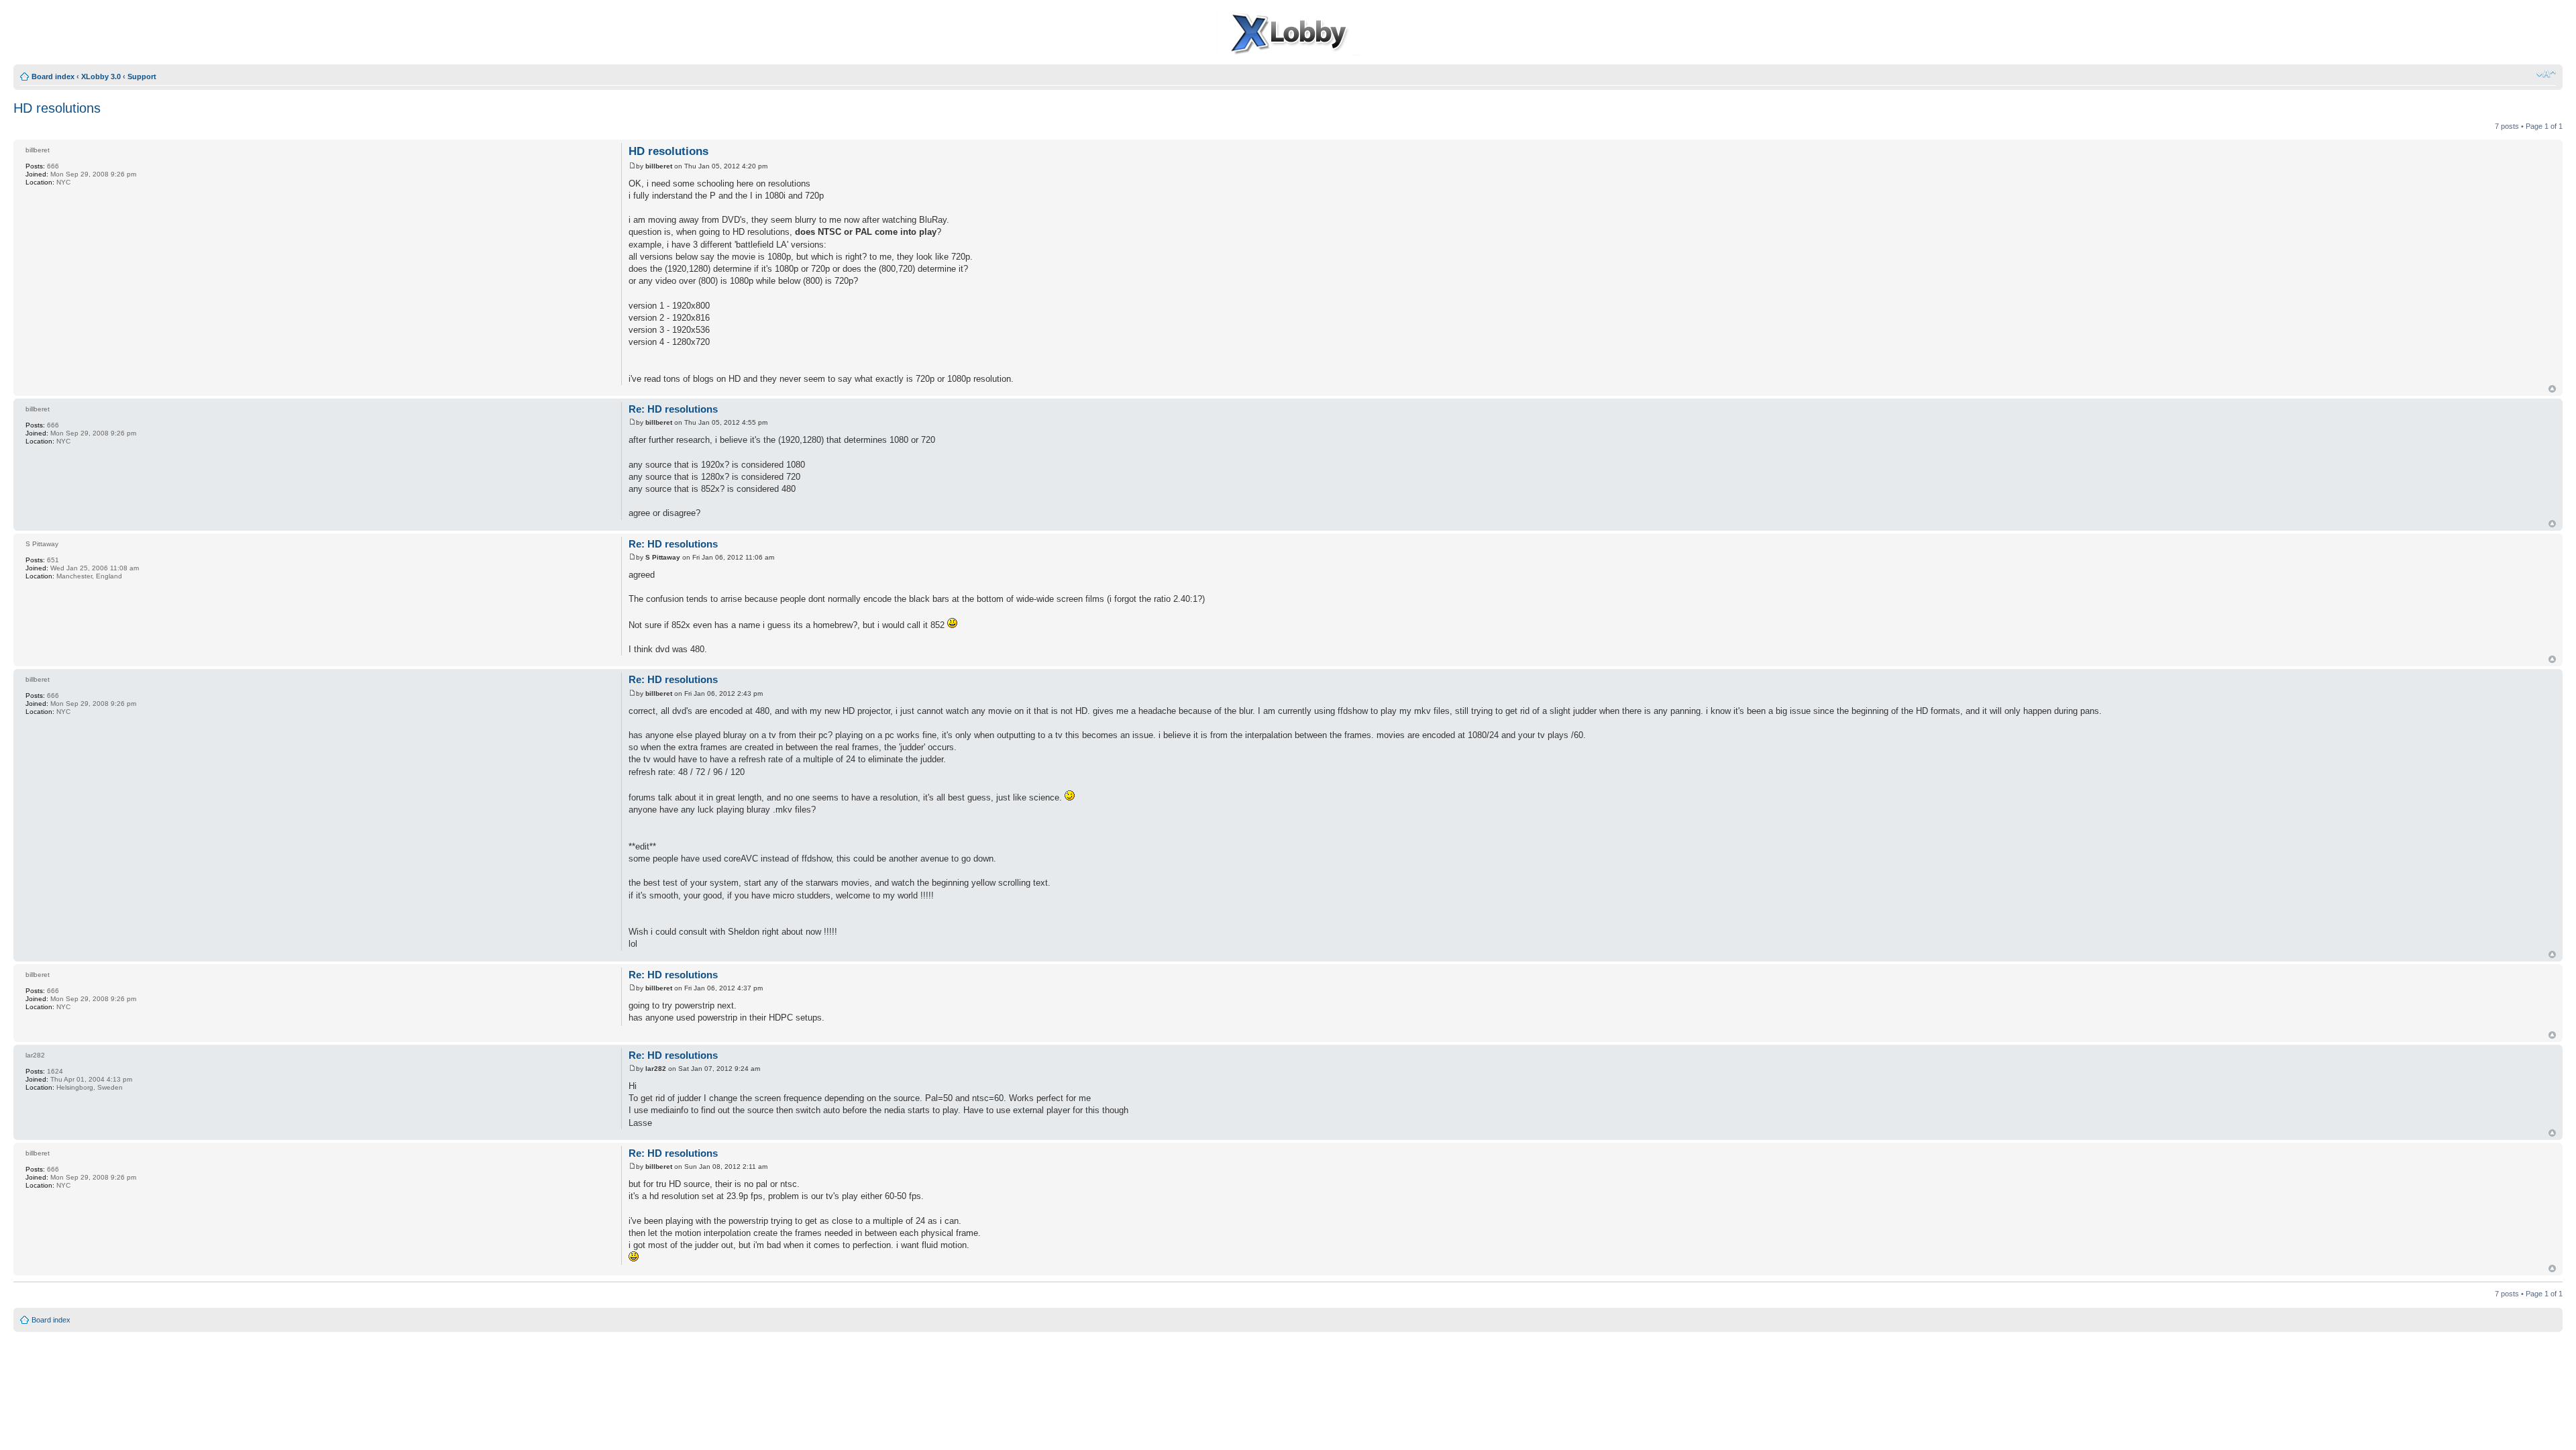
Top (2552, 389)
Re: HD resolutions (673, 409)
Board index (53, 76)
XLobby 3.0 (101, 76)
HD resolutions (57, 108)
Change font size (2546, 74)
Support (142, 76)
